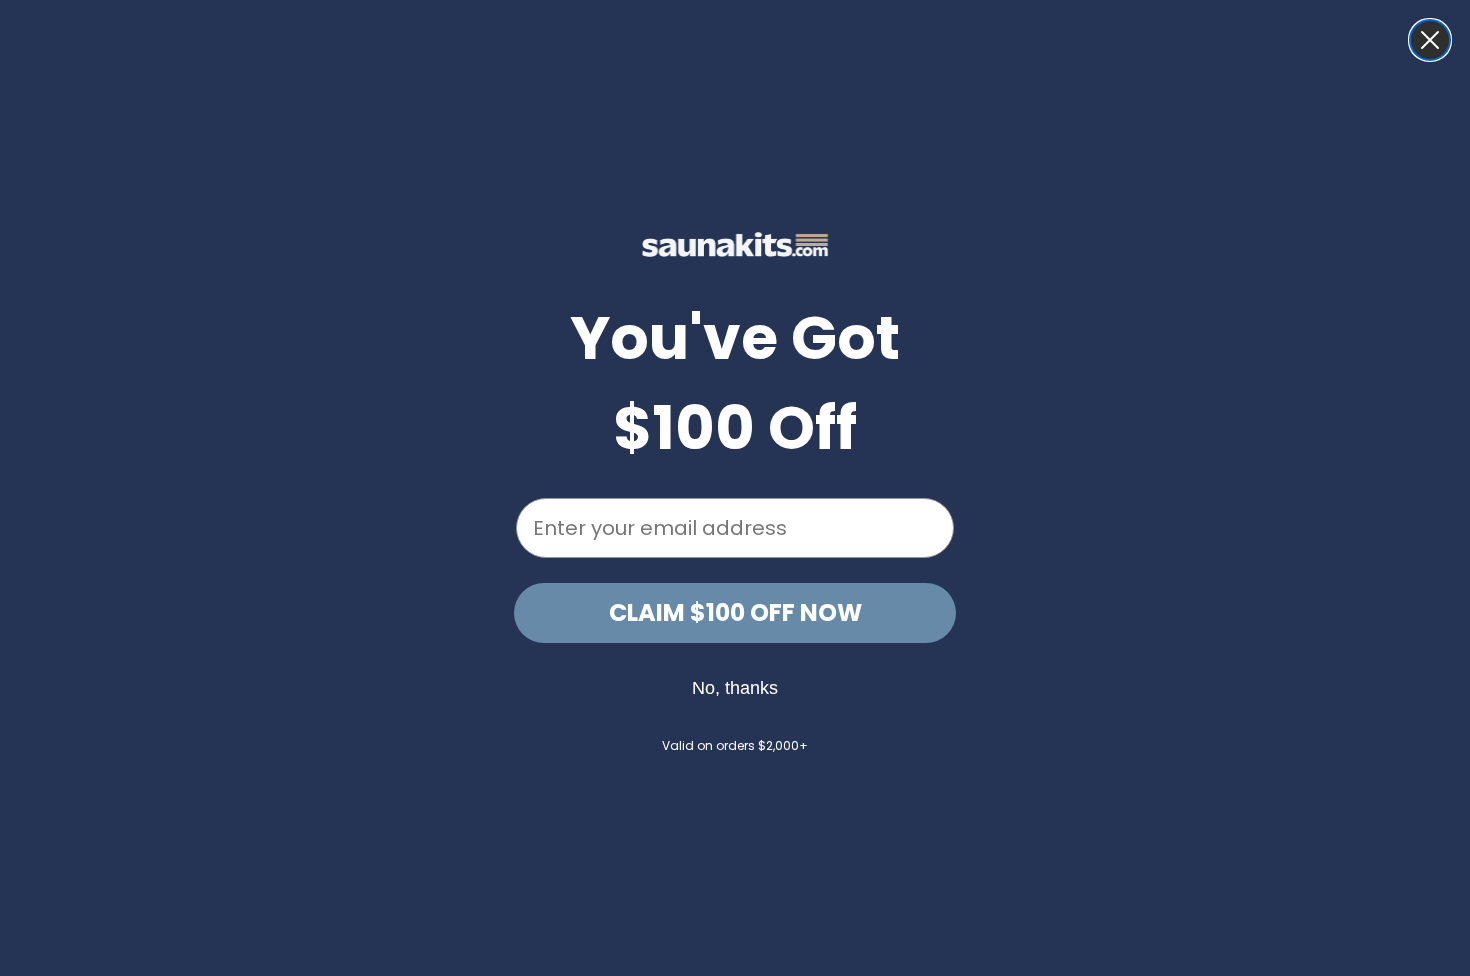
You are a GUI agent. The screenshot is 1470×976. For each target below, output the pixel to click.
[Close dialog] (1430, 40)
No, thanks (735, 688)
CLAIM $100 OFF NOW (735, 612)
